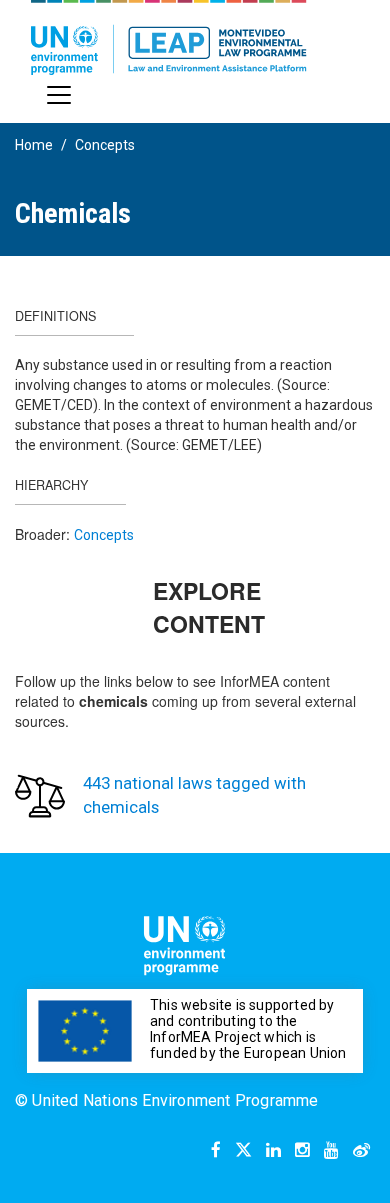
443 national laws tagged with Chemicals (194, 795)
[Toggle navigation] (59, 95)
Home (34, 145)
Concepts (105, 145)
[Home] (169, 37)
